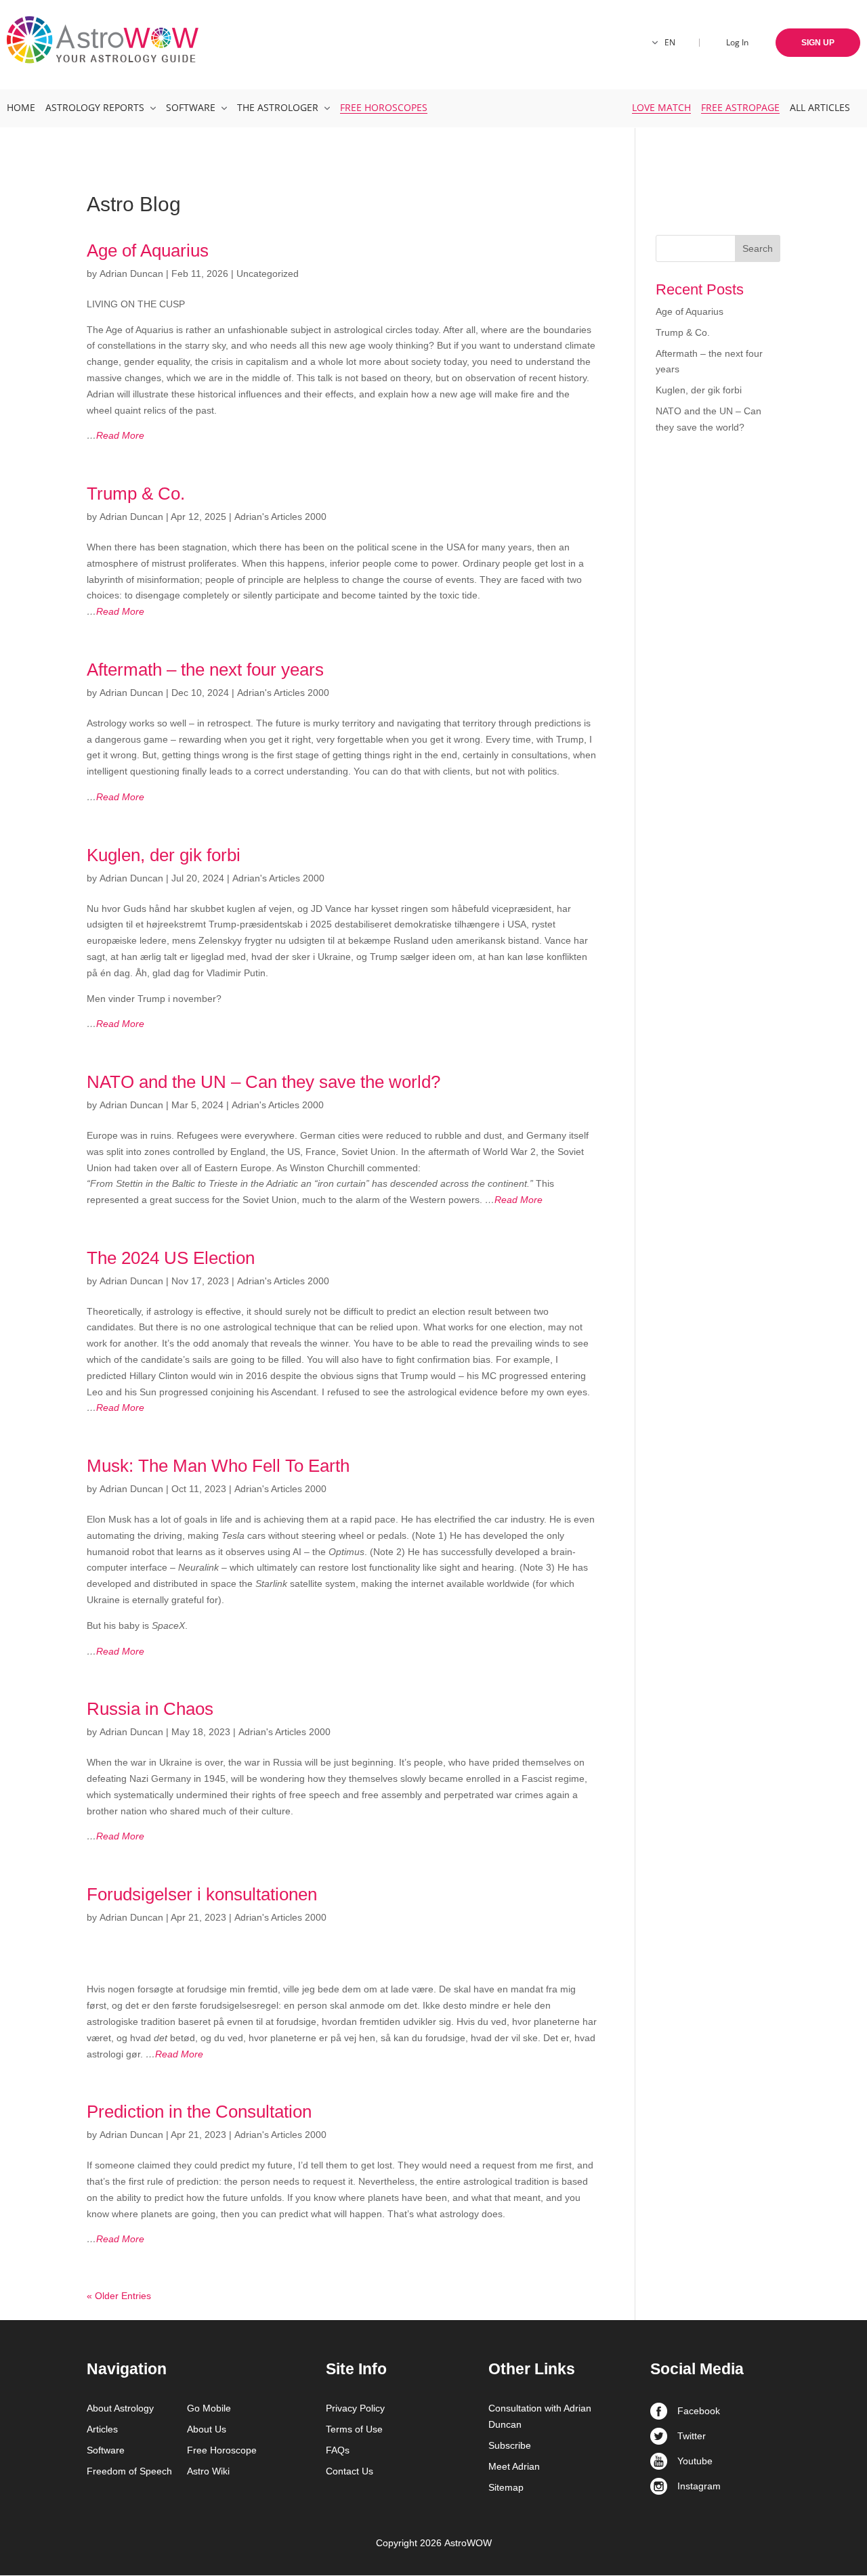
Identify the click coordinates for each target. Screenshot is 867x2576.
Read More (115, 435)
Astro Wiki (208, 2471)
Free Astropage (740, 107)
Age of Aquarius (148, 250)
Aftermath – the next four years (205, 670)
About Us (207, 2429)
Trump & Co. (136, 494)
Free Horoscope (222, 2450)
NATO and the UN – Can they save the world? (263, 1082)
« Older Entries (119, 2296)
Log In (737, 42)
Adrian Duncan (131, 274)
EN (670, 42)
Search (758, 248)
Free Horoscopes (384, 107)
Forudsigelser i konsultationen (202, 1894)
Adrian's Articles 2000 (280, 517)
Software (191, 107)
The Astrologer (278, 107)
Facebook (699, 2411)
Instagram (699, 2486)
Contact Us (350, 2471)
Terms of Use (354, 2429)
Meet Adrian (514, 2466)
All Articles (820, 107)
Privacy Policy (355, 2408)
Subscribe (510, 2445)
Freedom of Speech (129, 2471)
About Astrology (120, 2408)
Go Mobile (209, 2408)
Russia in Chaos (150, 1709)
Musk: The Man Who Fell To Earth (218, 1466)
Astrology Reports (95, 107)
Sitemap (506, 2487)
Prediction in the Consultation (199, 2112)
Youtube (695, 2461)
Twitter (692, 2436)
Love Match (661, 107)
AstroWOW (468, 2543)
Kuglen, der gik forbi (164, 855)
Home (21, 107)
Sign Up (818, 43)
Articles (102, 2429)
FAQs (338, 2450)
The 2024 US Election (171, 1258)
